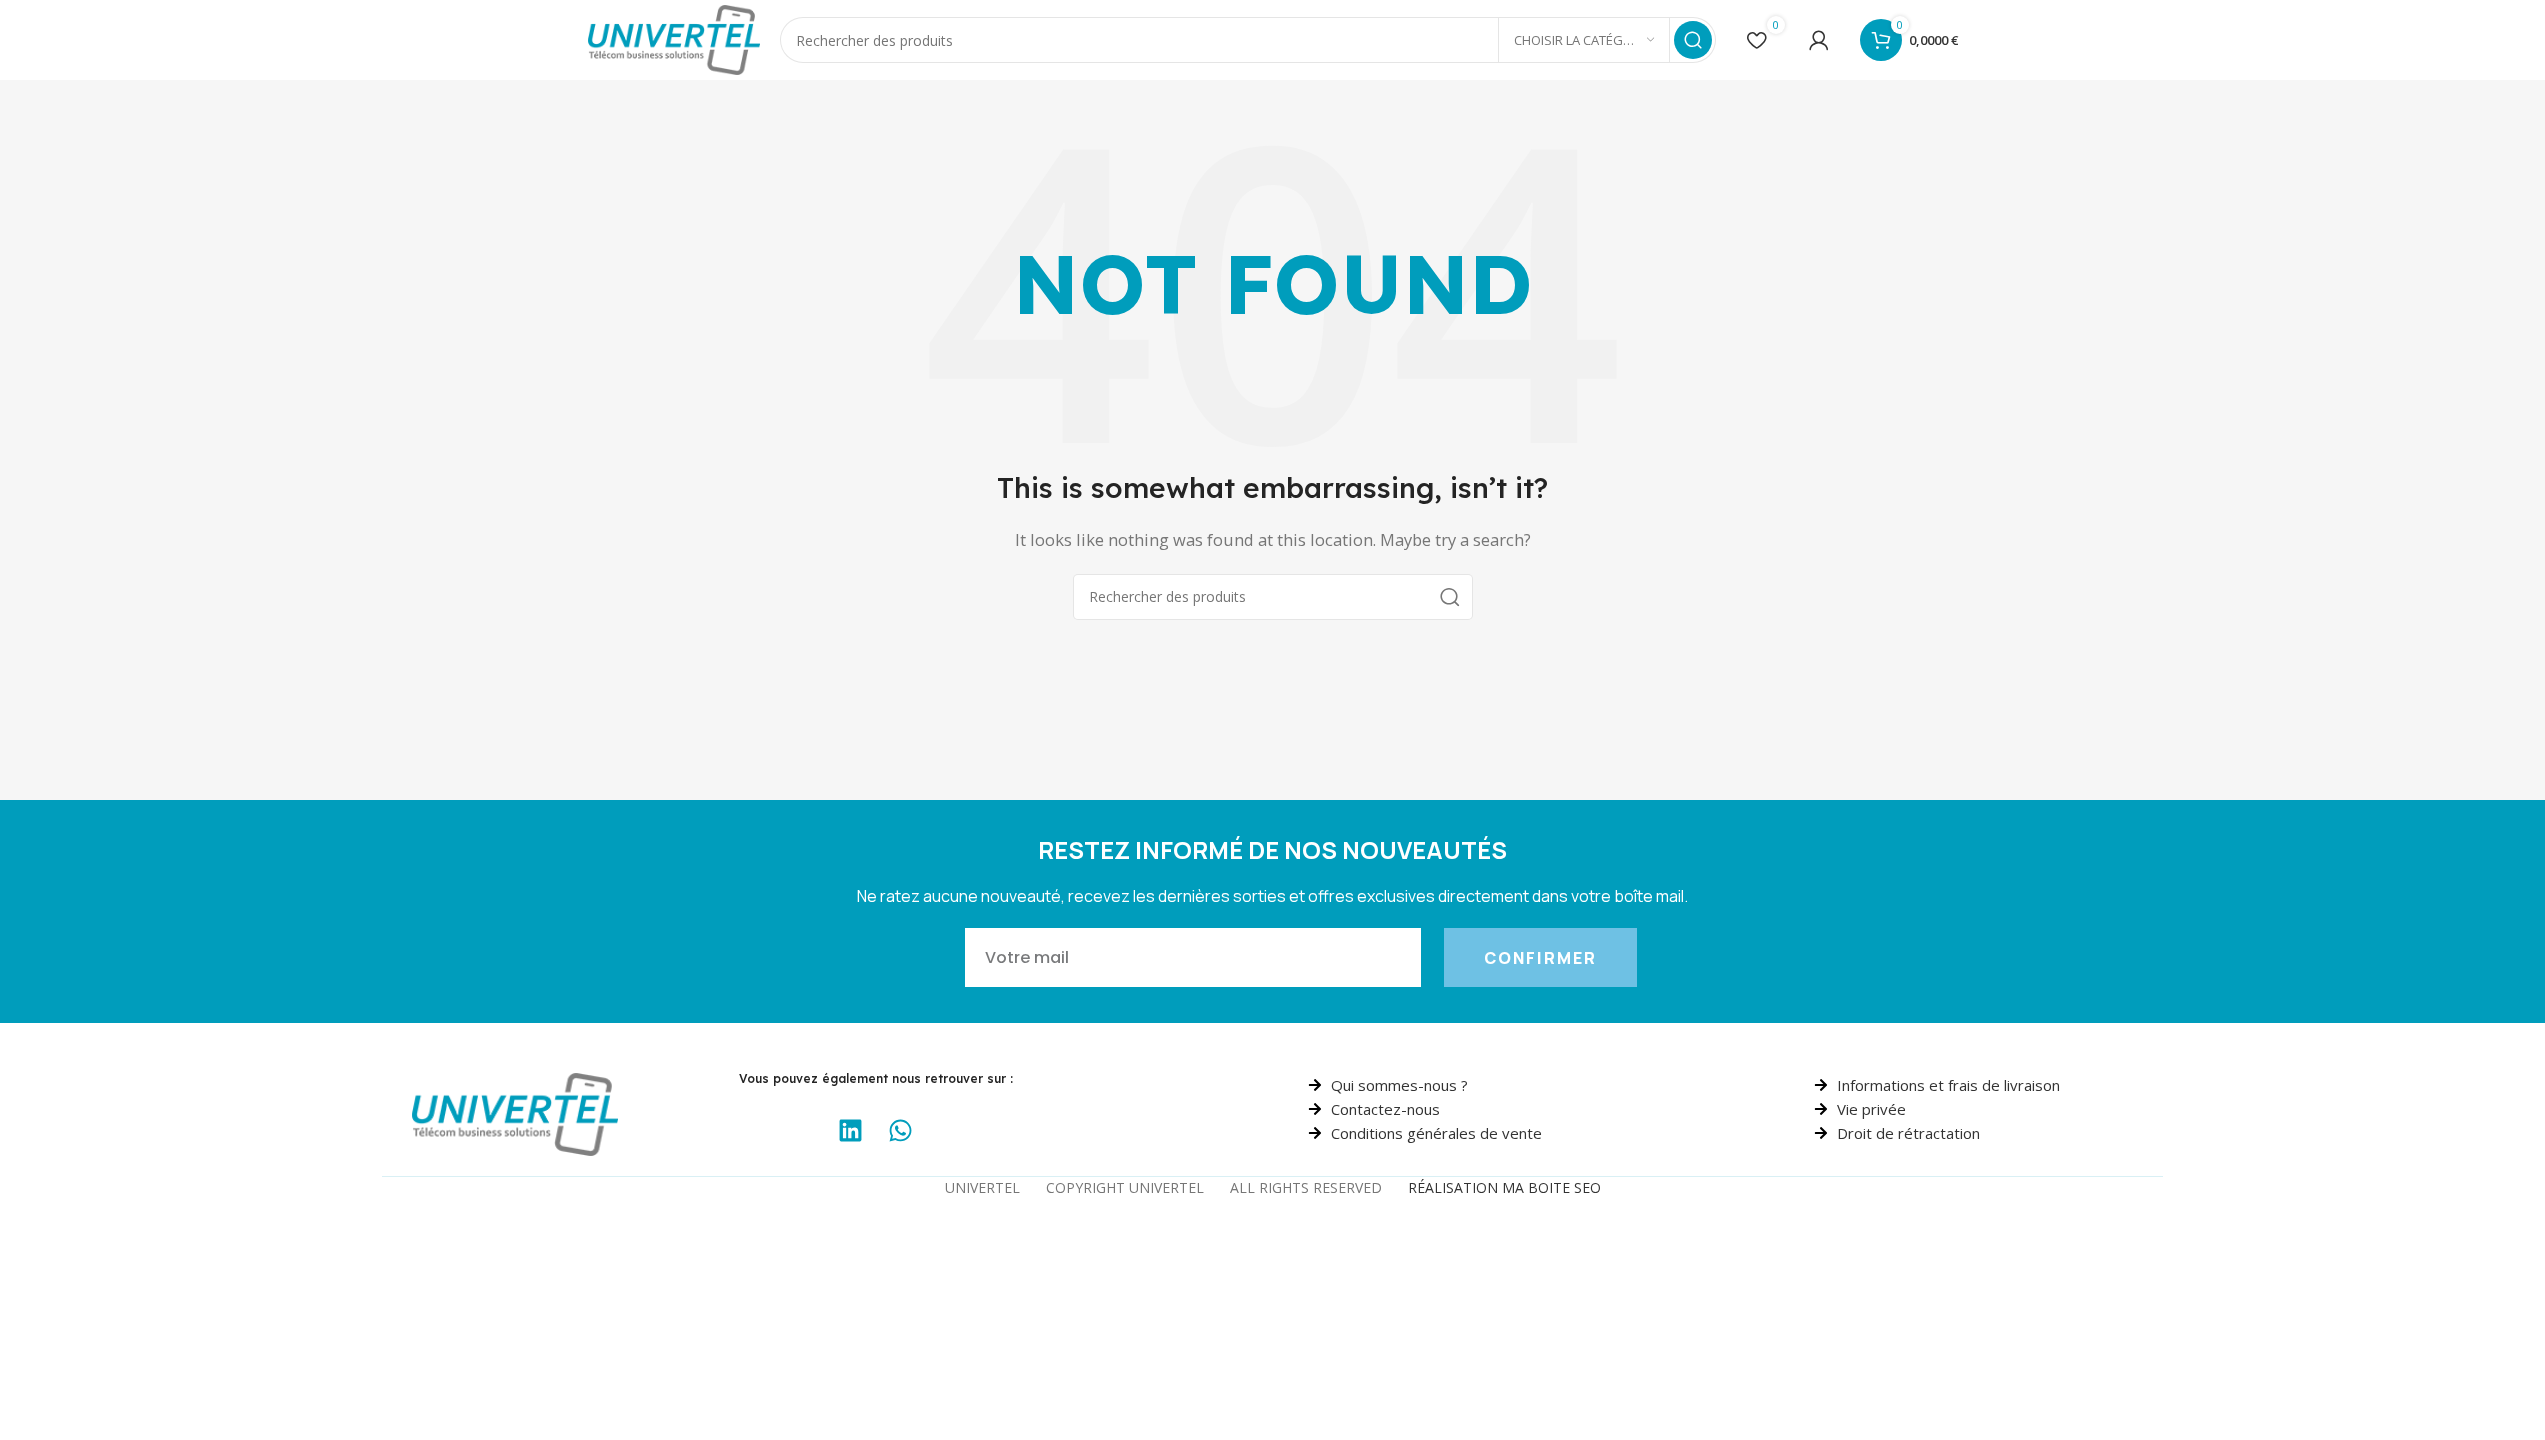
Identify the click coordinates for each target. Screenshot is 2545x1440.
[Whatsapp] (901, 1130)
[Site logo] (674, 38)
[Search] (1693, 40)
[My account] (1819, 40)
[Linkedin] (851, 1130)
